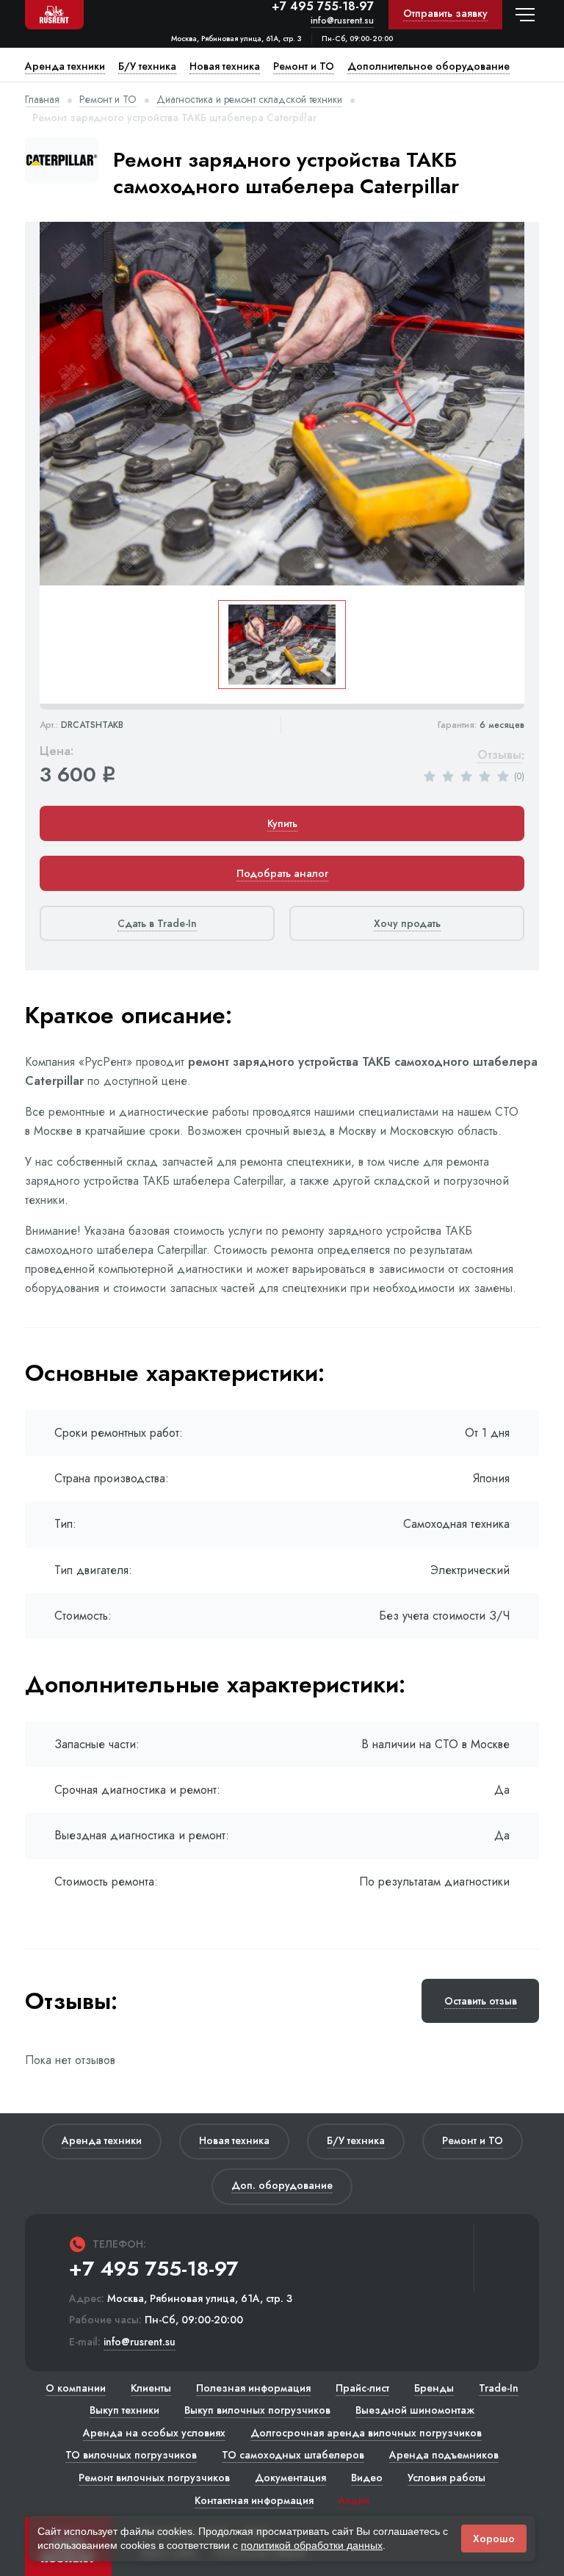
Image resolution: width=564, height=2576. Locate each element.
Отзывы (499, 755)
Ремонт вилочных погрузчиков (154, 2478)
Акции (354, 2500)
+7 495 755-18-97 (323, 7)
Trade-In (499, 2388)
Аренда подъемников (444, 2455)
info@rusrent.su (342, 21)
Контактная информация (254, 2500)
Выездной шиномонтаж (415, 2410)
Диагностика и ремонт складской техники (249, 99)
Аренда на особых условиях (154, 2433)
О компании (76, 2388)
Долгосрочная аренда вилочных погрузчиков (366, 2433)
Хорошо (494, 2539)
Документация (290, 2478)
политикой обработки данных (312, 2545)
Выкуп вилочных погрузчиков (257, 2410)
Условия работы (446, 2478)
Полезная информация (253, 2388)
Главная (42, 99)
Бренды (434, 2388)
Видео (367, 2478)
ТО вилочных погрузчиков (131, 2455)
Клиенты (151, 2388)
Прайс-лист (362, 2388)
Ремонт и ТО (108, 99)
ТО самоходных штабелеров (293, 2455)
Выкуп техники (124, 2410)
